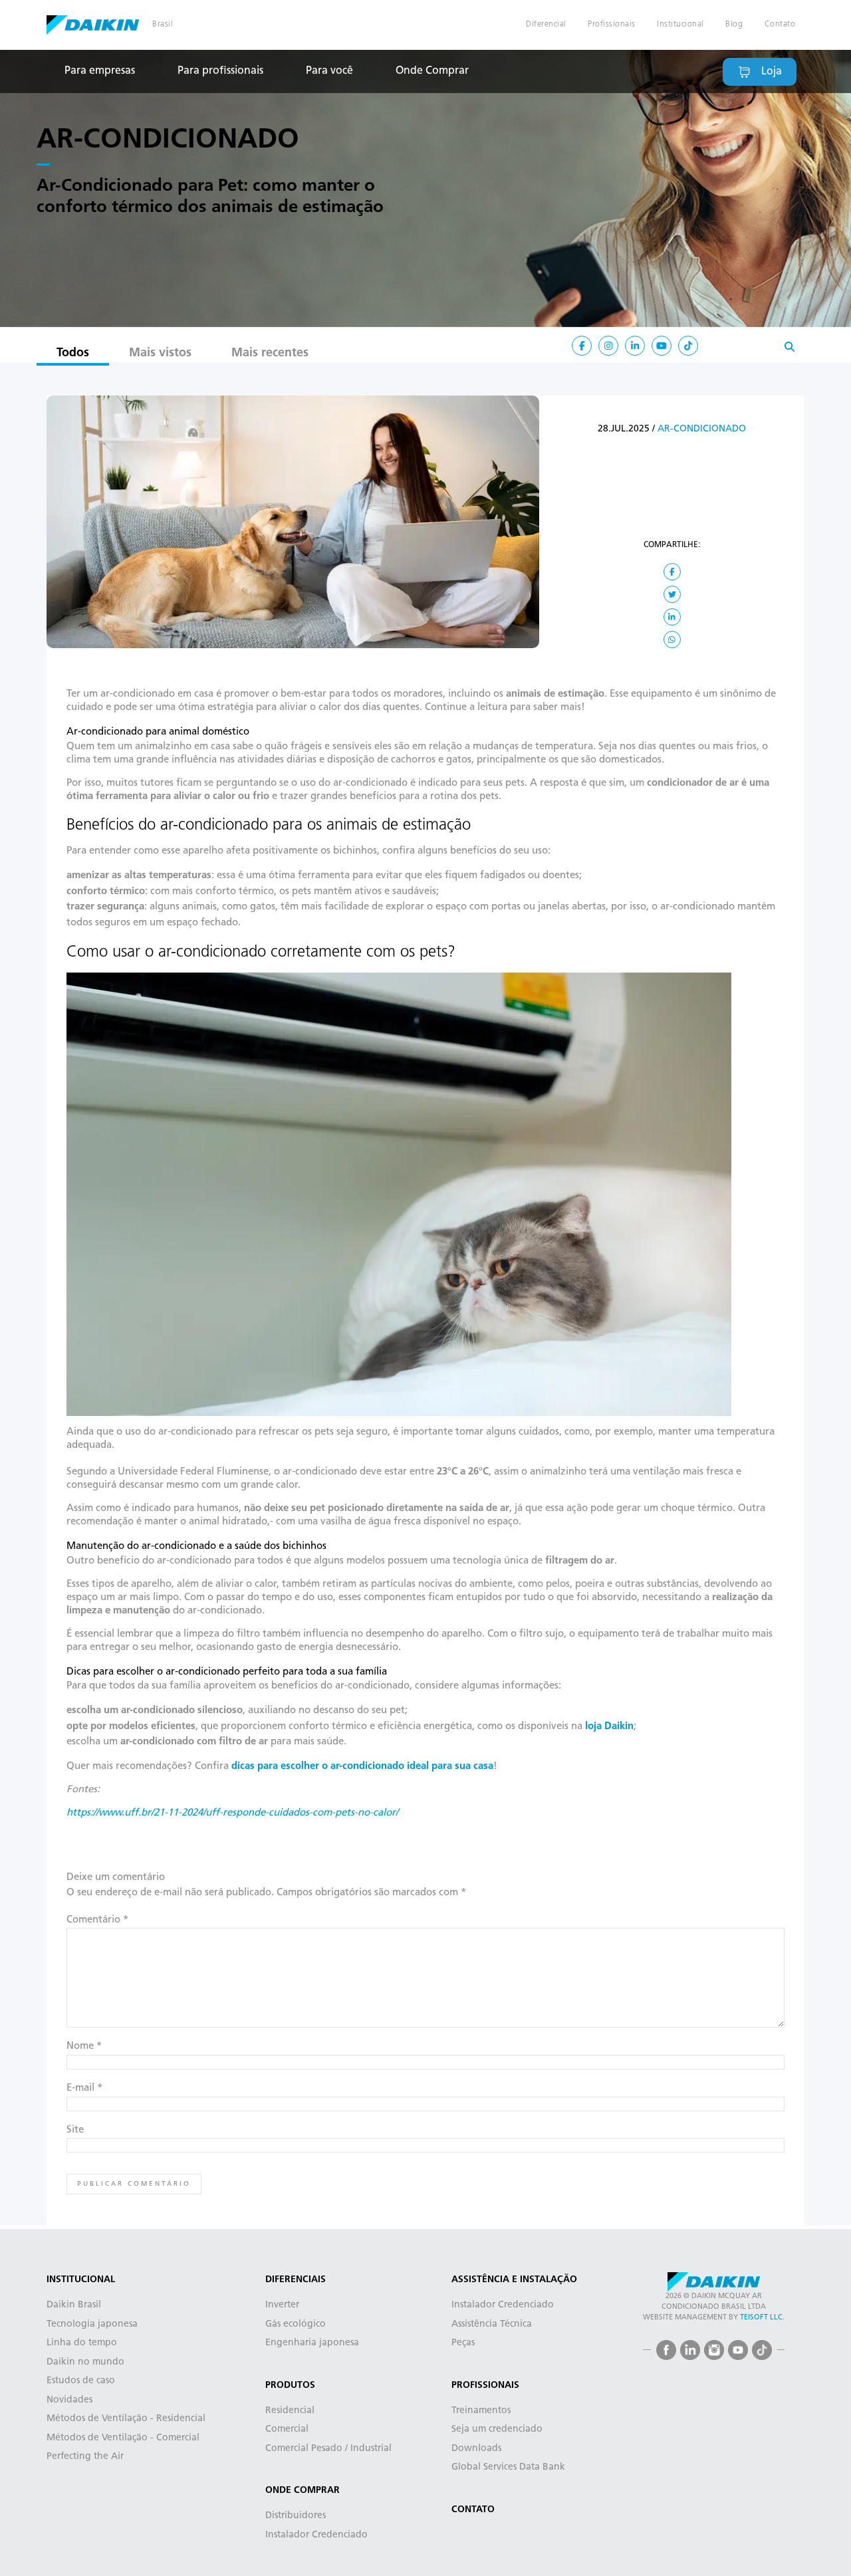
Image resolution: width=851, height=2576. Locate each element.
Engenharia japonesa (312, 2343)
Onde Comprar (432, 71)
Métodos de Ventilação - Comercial (123, 2438)
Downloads (476, 2449)
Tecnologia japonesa (92, 2324)
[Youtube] (738, 2350)
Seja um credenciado (497, 2429)
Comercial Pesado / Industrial (328, 2449)
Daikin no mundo (85, 2362)
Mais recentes (270, 354)
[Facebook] (666, 2350)
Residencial (290, 2411)
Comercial (287, 2429)
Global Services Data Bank (508, 2467)
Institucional (680, 25)
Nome (84, 2047)
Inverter (282, 2305)
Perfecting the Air (85, 2457)
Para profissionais (220, 71)
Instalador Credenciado (316, 2535)
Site (75, 2130)
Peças (463, 2343)
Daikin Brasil (93, 25)
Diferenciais (296, 2280)
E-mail (84, 2088)
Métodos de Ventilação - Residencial (126, 2419)
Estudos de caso (81, 2381)
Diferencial (546, 25)
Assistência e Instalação (514, 2280)
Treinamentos (481, 2411)
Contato (780, 25)
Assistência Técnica (492, 2324)
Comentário (97, 1920)
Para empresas (100, 71)
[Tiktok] (688, 346)
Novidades (69, 2400)
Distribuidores (296, 2516)
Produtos (290, 2386)
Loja (772, 72)
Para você (329, 71)
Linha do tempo (82, 2343)
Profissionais (612, 25)
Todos (73, 354)
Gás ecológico (296, 2324)
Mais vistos (160, 354)
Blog (734, 25)
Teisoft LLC (761, 2318)
